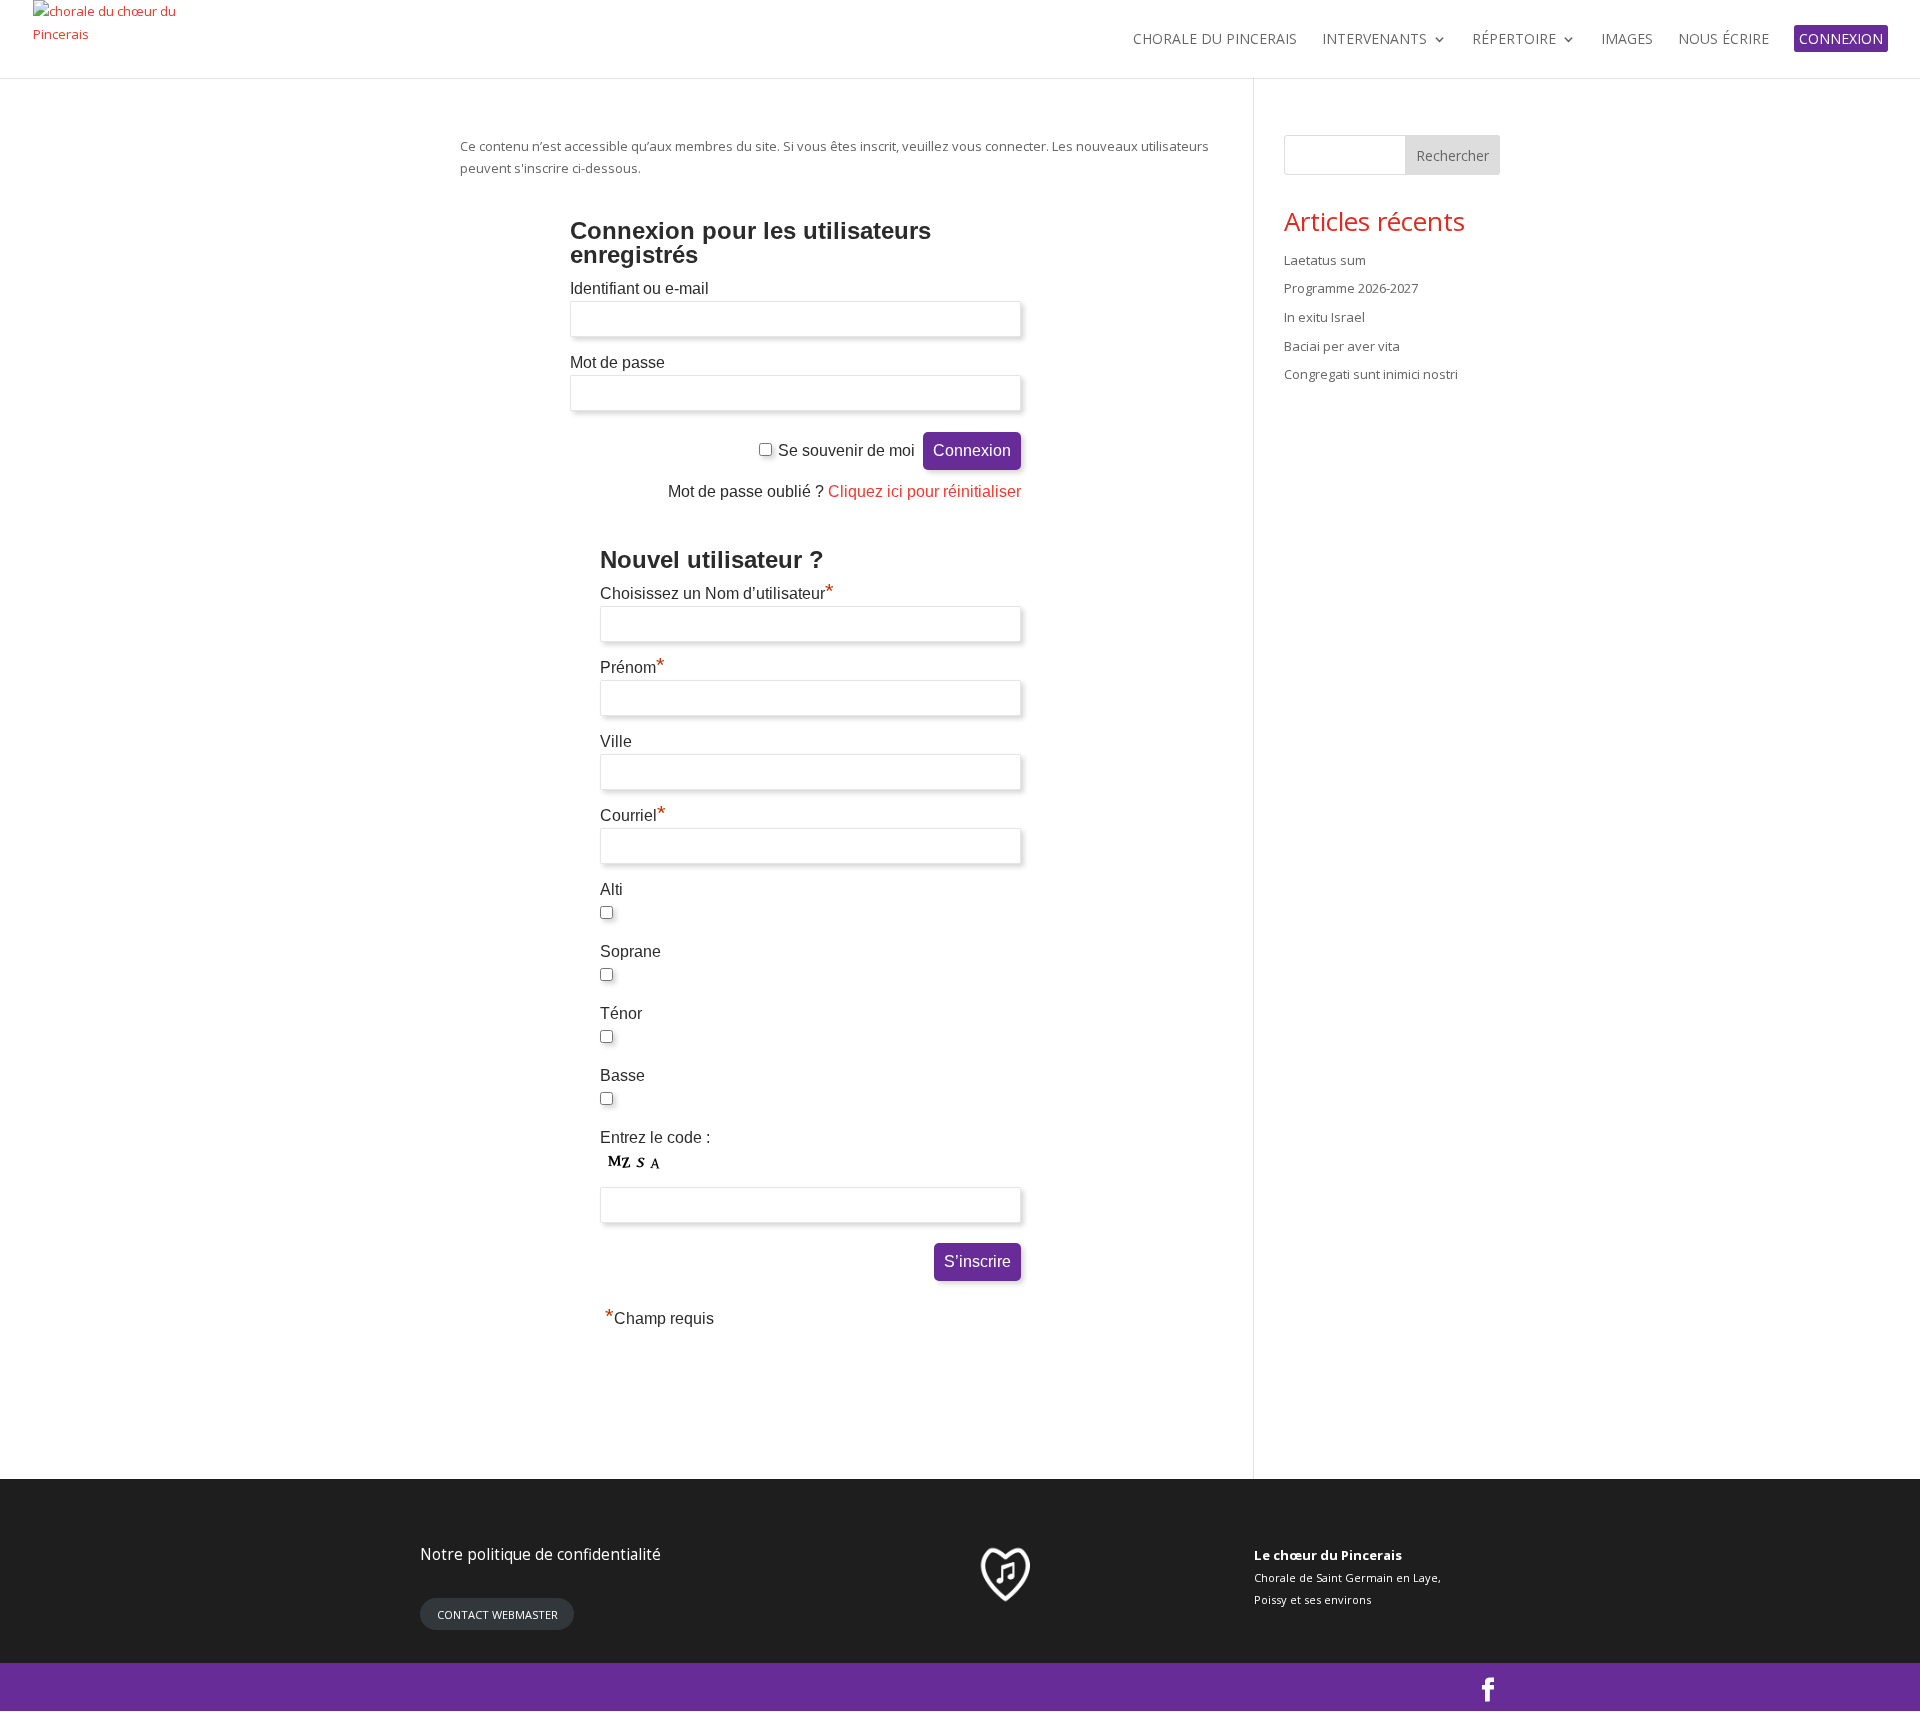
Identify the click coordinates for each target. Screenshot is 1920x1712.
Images (1627, 40)
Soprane (630, 951)
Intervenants (1374, 40)
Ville (616, 741)
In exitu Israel (1324, 317)
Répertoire (1514, 40)
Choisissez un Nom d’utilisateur (717, 593)
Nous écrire (1723, 40)
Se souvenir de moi (846, 450)
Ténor (621, 1013)
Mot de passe (617, 362)
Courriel (633, 815)
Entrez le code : (655, 1137)
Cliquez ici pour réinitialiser (924, 491)
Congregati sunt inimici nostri (1371, 374)
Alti (611, 889)
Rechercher (1452, 155)
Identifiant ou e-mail (639, 288)
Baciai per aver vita (1342, 346)
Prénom (632, 667)
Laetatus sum (1325, 260)
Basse (622, 1075)
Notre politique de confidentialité (540, 1554)
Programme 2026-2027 (1351, 288)
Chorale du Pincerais (1215, 40)
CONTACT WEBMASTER (497, 1614)
